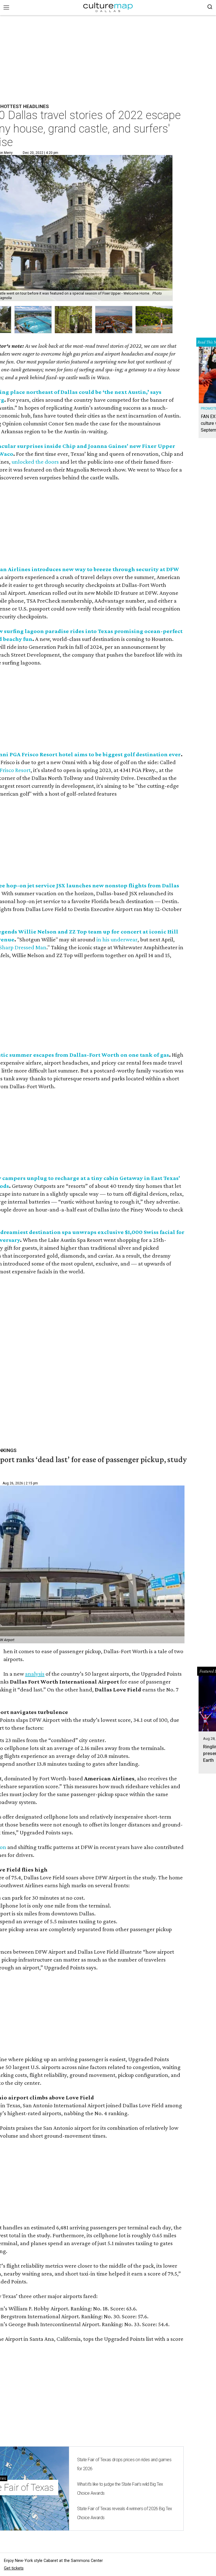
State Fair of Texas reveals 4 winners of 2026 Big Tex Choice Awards (125, 2513)
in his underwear (117, 939)
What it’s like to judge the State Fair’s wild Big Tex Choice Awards (120, 2489)
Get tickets (14, 2568)
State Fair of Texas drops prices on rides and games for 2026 (124, 2464)
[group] (33, 320)
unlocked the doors (35, 462)
